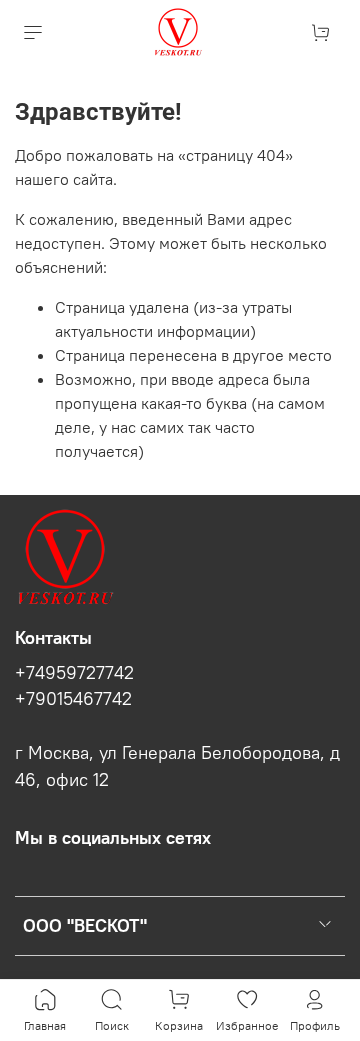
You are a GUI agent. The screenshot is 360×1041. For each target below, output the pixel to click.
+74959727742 (74, 673)
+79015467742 (73, 699)
